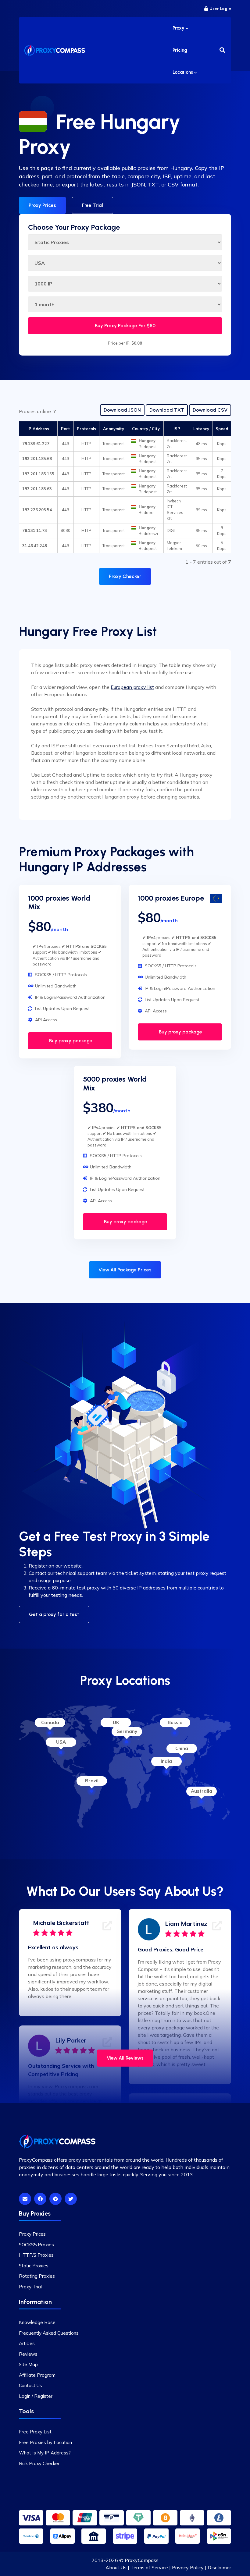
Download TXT (167, 410)
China (182, 1748)
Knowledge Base (37, 2322)
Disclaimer (219, 2567)
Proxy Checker (125, 576)
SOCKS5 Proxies (36, 2245)
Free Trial (93, 205)
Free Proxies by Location (45, 2442)
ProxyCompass (142, 2560)
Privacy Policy (188, 2567)
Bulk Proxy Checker (39, 2463)
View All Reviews (125, 2058)
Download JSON (122, 410)
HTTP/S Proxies (36, 2255)
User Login (220, 9)
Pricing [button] (180, 50)
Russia (175, 1722)
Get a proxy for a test (54, 1614)
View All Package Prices (125, 1270)
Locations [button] (183, 72)
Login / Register (36, 2396)
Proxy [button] (179, 28)
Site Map (28, 2364)
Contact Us (30, 2385)
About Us (116, 2567)
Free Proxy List (35, 2432)
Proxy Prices (42, 205)
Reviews (28, 2354)
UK (116, 1722)
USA (61, 1742)
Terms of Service (149, 2567)
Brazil (92, 1781)
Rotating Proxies (37, 2276)
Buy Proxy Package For (125, 326)
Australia (202, 1791)
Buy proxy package (70, 1041)
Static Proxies (34, 2266)
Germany (127, 1731)
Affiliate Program (37, 2375)
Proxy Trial (30, 2287)
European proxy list (132, 687)
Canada (50, 1722)
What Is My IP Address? (45, 2453)
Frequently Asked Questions (49, 2333)
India (166, 1761)
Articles (27, 2343)
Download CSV (210, 410)
